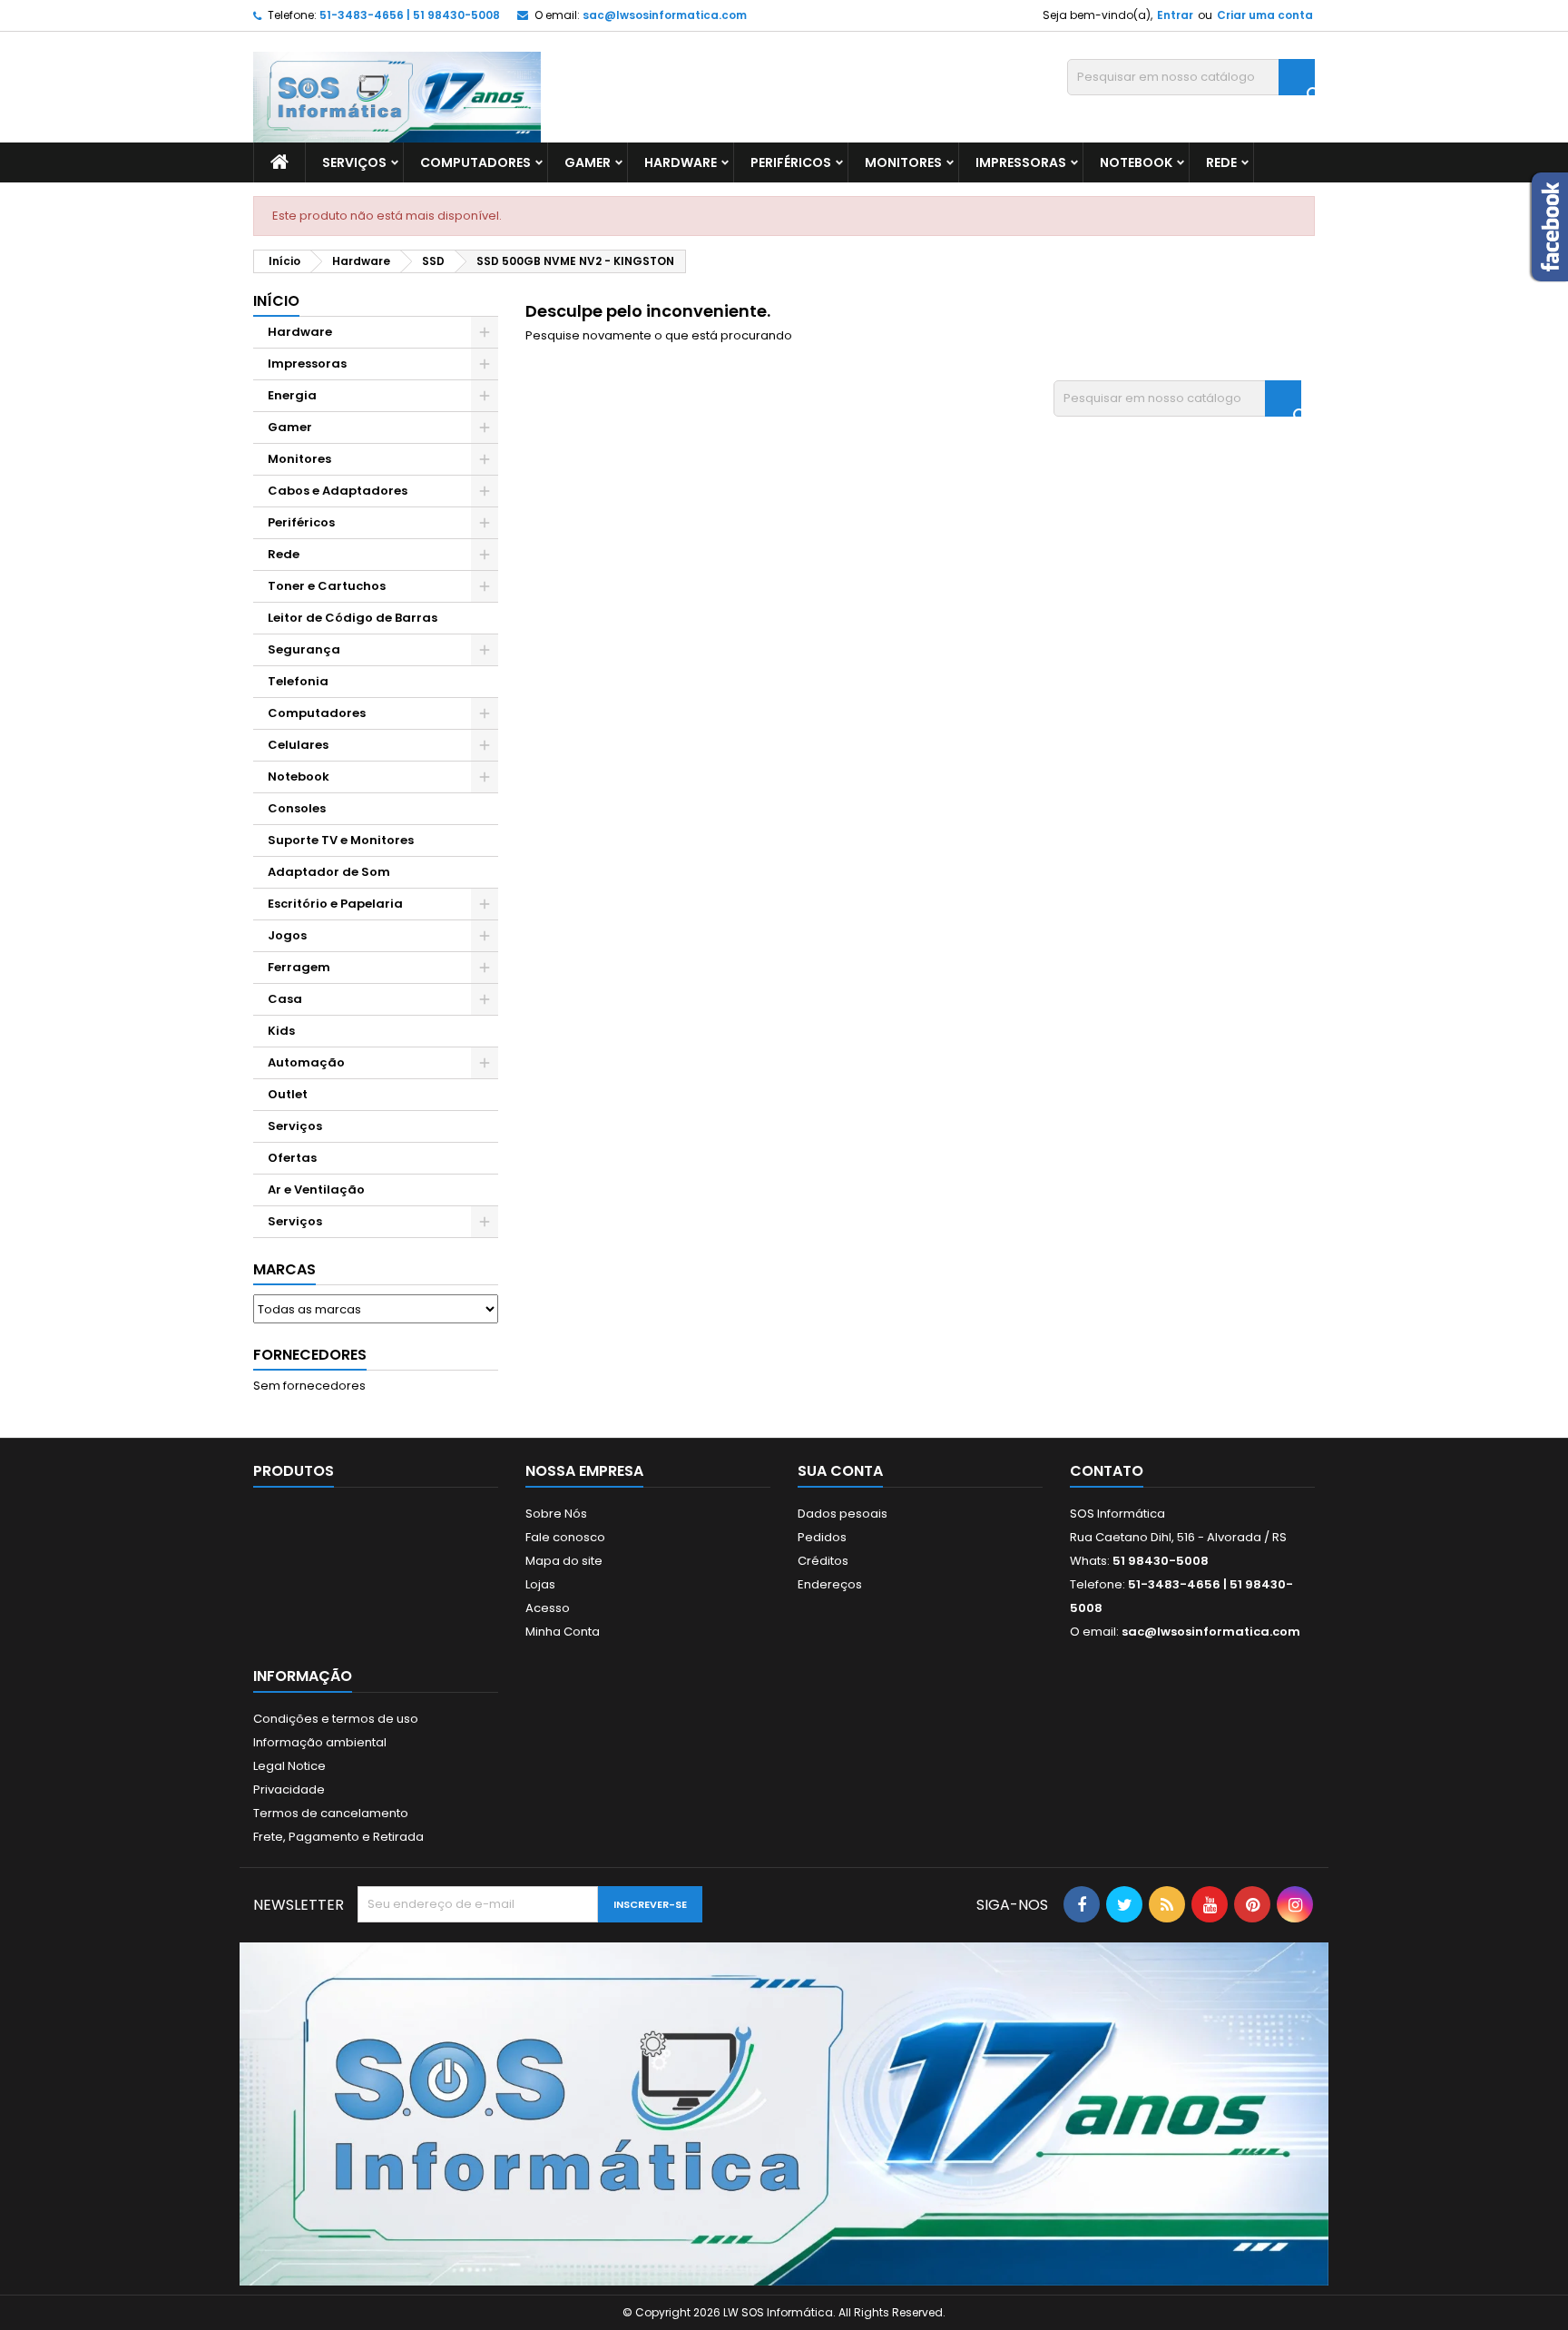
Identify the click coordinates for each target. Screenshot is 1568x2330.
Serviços (354, 162)
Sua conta (840, 1471)
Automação (306, 1062)
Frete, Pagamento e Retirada (338, 1837)
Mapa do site (564, 1561)
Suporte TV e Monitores (341, 840)
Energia (292, 395)
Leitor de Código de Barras (353, 618)
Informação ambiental (320, 1742)
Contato (1107, 1471)
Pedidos (822, 1537)
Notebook (1136, 162)
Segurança (304, 649)
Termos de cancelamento (331, 1813)
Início (276, 301)
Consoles (297, 808)
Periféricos (791, 162)
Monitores (903, 162)
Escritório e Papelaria (335, 904)
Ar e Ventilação (316, 1190)
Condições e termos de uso (336, 1719)
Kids (281, 1031)
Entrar (1175, 15)
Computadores (475, 162)
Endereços (830, 1584)
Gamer (588, 162)
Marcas (284, 1269)
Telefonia (298, 681)
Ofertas (292, 1158)
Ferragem (299, 967)
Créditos (823, 1561)
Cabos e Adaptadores (338, 491)
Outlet (288, 1094)
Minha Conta (563, 1632)
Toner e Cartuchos (327, 586)
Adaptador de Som (329, 872)
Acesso (548, 1608)
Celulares (298, 745)
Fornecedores (310, 1355)
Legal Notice (289, 1766)
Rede (1221, 162)
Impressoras (1021, 162)
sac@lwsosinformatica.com (665, 15)
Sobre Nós (556, 1514)
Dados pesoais (843, 1514)
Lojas (540, 1584)
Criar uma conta (1265, 15)
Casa (285, 999)
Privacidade (289, 1789)
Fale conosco (565, 1537)
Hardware (681, 162)
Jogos (287, 935)
